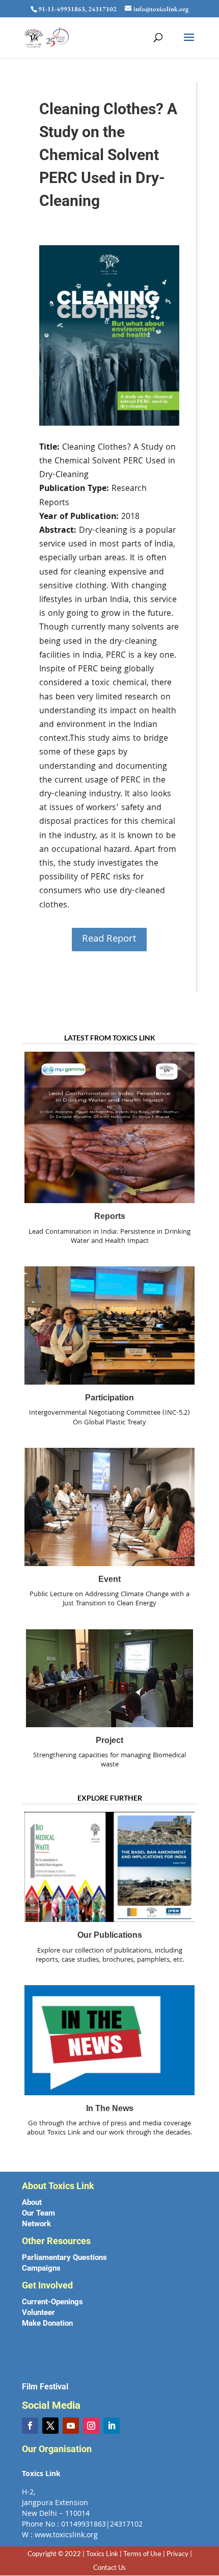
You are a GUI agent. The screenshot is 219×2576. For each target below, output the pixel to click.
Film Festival (45, 2387)
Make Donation (47, 2323)
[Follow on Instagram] (91, 2426)
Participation (109, 1398)
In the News (110, 2108)
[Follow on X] (50, 2426)
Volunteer (38, 2312)
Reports (110, 1216)
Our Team (38, 2213)
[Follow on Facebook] (30, 2426)
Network (36, 2224)
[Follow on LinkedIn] (112, 2426)
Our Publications (110, 1935)
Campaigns (41, 2268)
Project (109, 1740)
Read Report (109, 940)
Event (109, 1579)
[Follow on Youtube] (71, 2426)
